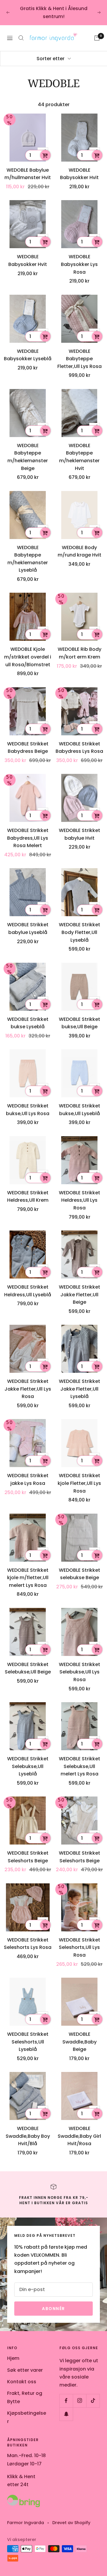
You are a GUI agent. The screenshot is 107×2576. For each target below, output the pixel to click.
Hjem (13, 2358)
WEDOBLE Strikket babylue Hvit (80, 834)
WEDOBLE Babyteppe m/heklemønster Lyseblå (28, 559)
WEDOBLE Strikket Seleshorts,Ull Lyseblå (28, 2042)
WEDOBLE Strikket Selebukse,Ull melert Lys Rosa (80, 1766)
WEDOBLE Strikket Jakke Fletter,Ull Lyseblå (80, 1389)
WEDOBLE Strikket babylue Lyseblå (28, 928)
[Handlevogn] (97, 38)
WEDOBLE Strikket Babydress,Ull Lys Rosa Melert (28, 838)
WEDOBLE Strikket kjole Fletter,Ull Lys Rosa (79, 1483)
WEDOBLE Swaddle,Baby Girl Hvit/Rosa (79, 2136)
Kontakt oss (22, 2382)
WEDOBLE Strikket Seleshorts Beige (28, 1857)
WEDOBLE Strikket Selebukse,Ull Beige (28, 1668)
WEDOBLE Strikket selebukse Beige (80, 1574)
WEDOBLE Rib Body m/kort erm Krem (80, 653)
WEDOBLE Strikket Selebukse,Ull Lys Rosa (80, 1672)
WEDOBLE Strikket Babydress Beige (28, 748)
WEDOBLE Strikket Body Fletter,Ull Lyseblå (80, 932)
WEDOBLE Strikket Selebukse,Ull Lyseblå (28, 1766)
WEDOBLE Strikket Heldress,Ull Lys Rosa (80, 1200)
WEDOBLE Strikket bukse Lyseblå (28, 1023)
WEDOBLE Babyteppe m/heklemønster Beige (28, 457)
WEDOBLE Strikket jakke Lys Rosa (28, 1479)
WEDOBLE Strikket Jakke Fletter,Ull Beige (80, 1295)
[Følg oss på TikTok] (93, 2401)
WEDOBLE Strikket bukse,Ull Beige (80, 1023)
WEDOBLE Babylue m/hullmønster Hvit (28, 174)
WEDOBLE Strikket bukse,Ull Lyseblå (80, 1110)
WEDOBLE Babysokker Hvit (79, 174)
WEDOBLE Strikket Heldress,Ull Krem (28, 1197)
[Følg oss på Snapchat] (66, 2414)
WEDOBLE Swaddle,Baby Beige (80, 2042)
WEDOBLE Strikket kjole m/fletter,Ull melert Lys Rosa (28, 1578)
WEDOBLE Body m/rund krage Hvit (80, 551)
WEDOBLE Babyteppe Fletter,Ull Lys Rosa (80, 359)
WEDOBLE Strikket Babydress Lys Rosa (79, 748)
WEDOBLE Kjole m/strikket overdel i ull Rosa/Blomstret (28, 657)
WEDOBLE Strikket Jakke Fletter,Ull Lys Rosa (28, 1389)
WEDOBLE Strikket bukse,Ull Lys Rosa (28, 1110)
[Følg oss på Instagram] (80, 2401)
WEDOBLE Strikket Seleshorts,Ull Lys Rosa (80, 1947)
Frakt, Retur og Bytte (25, 2397)
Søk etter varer (25, 2370)
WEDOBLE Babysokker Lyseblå (28, 355)
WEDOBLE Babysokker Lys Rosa (79, 264)
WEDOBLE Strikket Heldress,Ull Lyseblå (28, 1291)
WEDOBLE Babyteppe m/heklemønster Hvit (79, 457)
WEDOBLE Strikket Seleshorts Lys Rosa (28, 1944)
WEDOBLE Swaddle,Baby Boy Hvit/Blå (28, 2136)
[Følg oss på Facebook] (66, 2401)
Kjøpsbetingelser (27, 2417)
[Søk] (21, 38)
